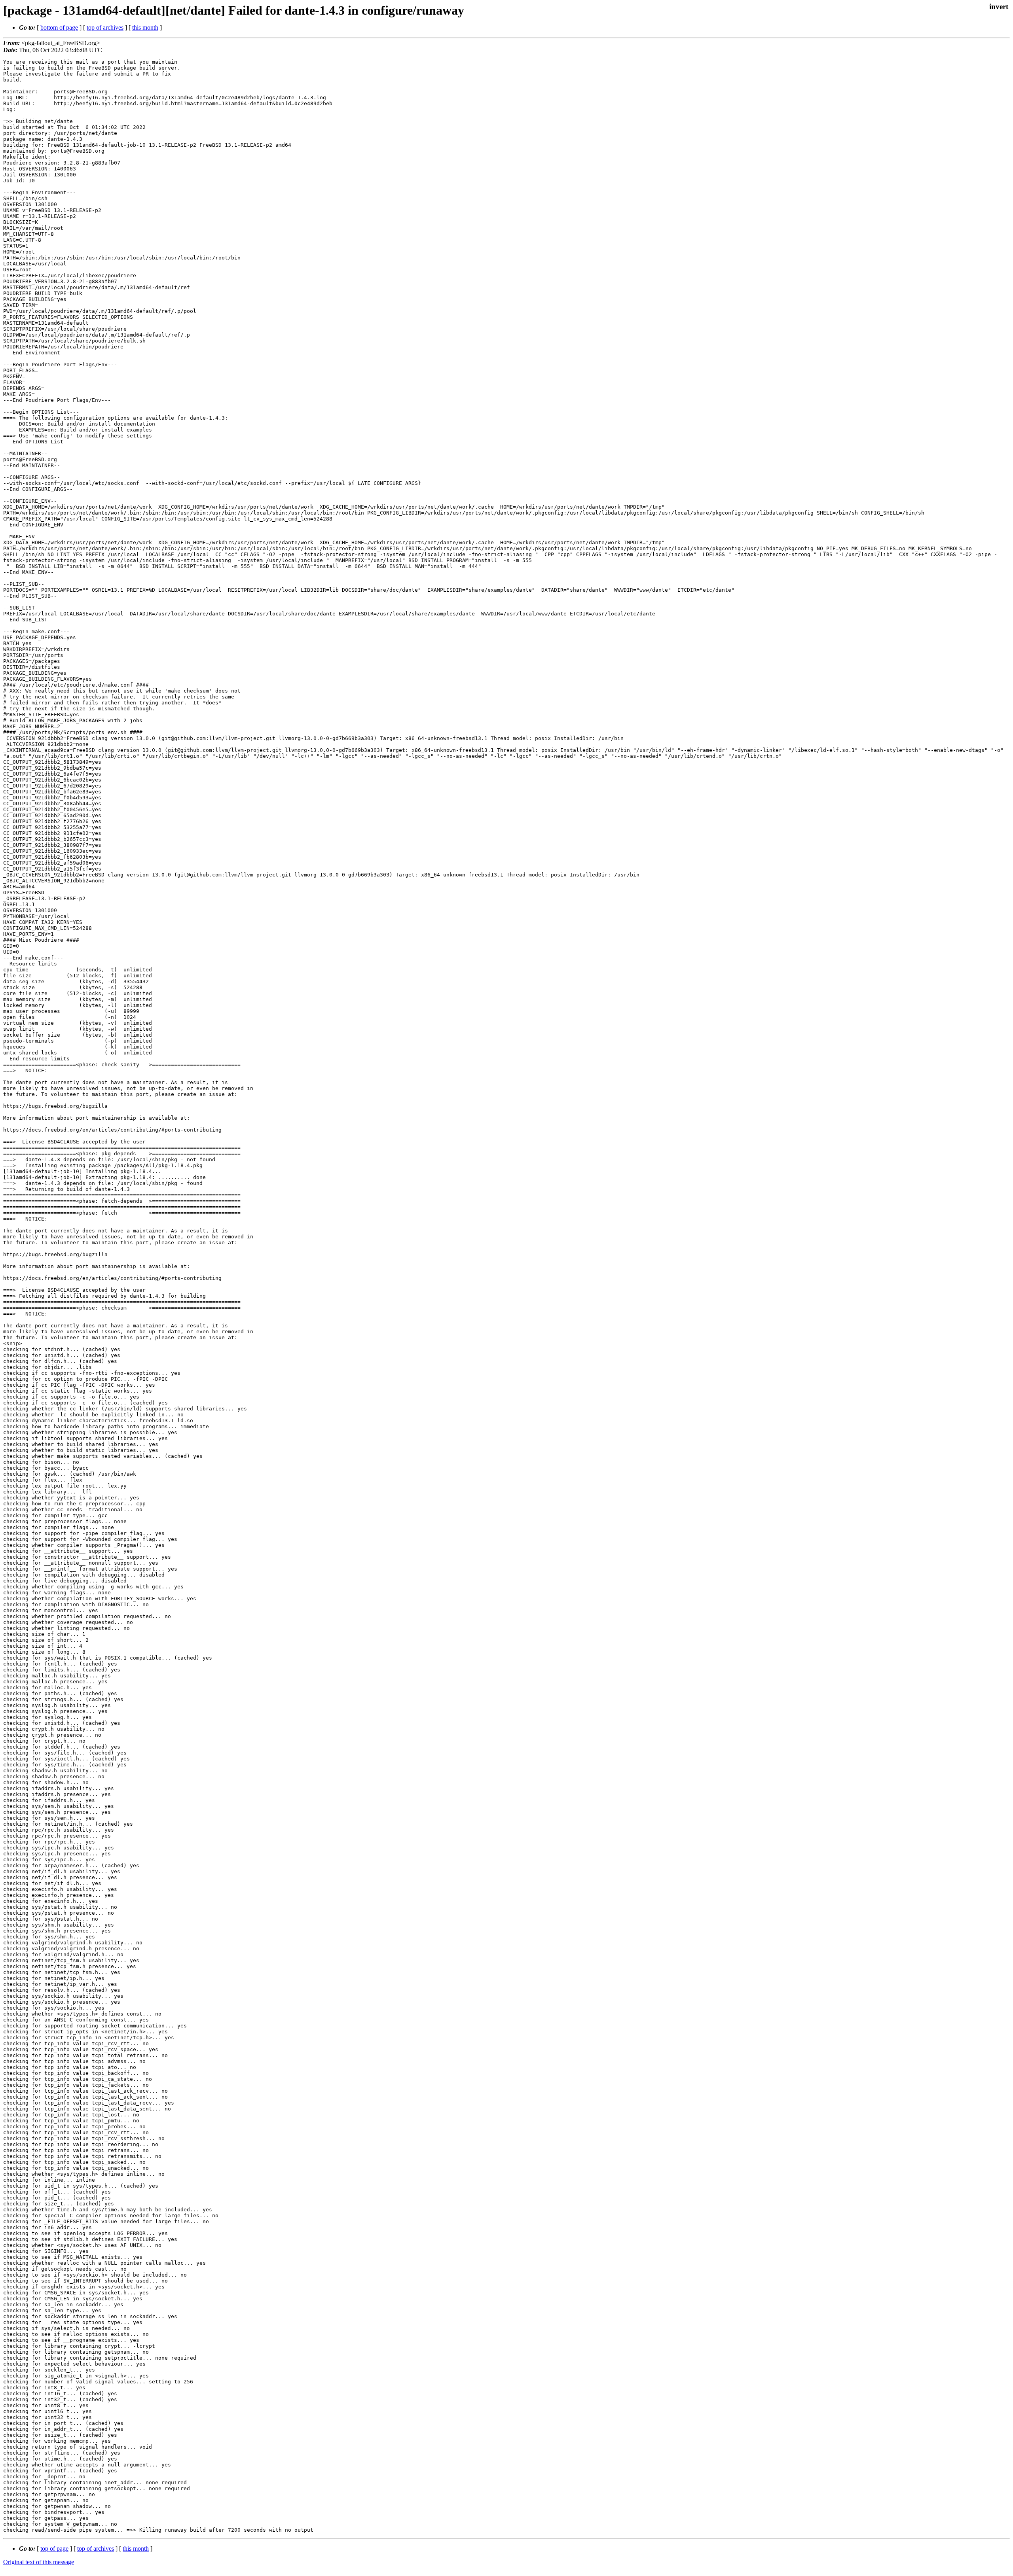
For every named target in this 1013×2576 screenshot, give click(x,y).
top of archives (105, 27)
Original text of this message (39, 2562)
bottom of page (59, 27)
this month (145, 27)
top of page (54, 2549)
